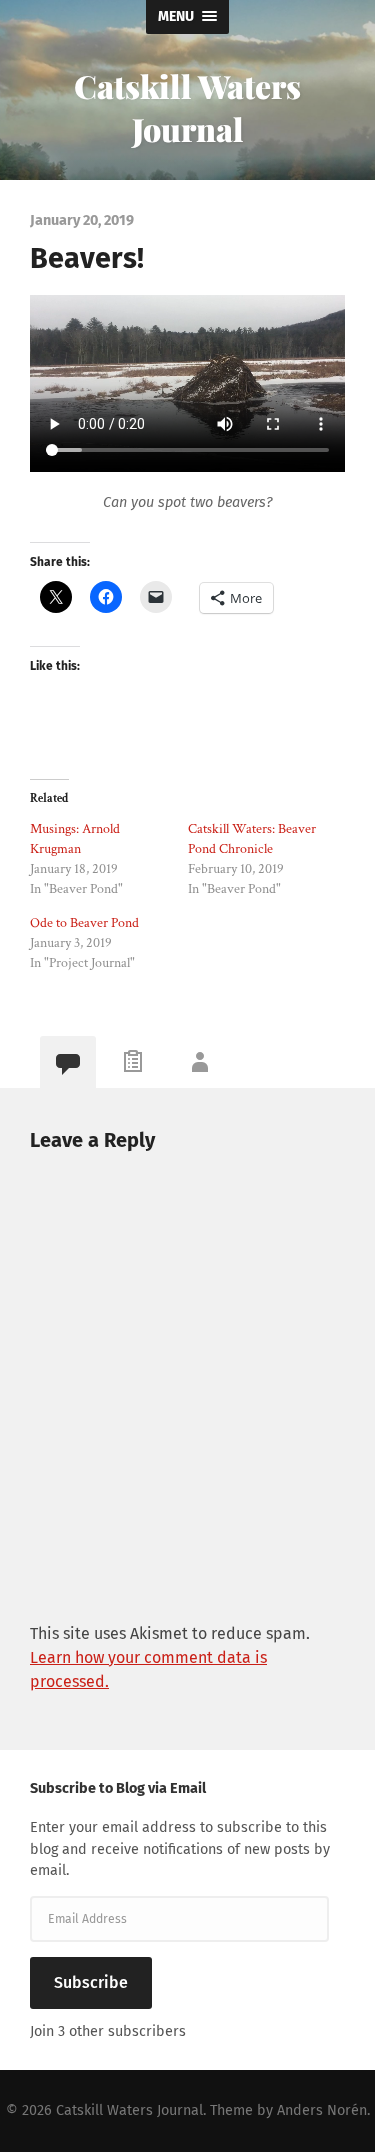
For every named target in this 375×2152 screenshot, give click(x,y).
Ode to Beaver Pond (84, 923)
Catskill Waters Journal (187, 107)
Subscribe (91, 1982)
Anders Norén (322, 2110)
